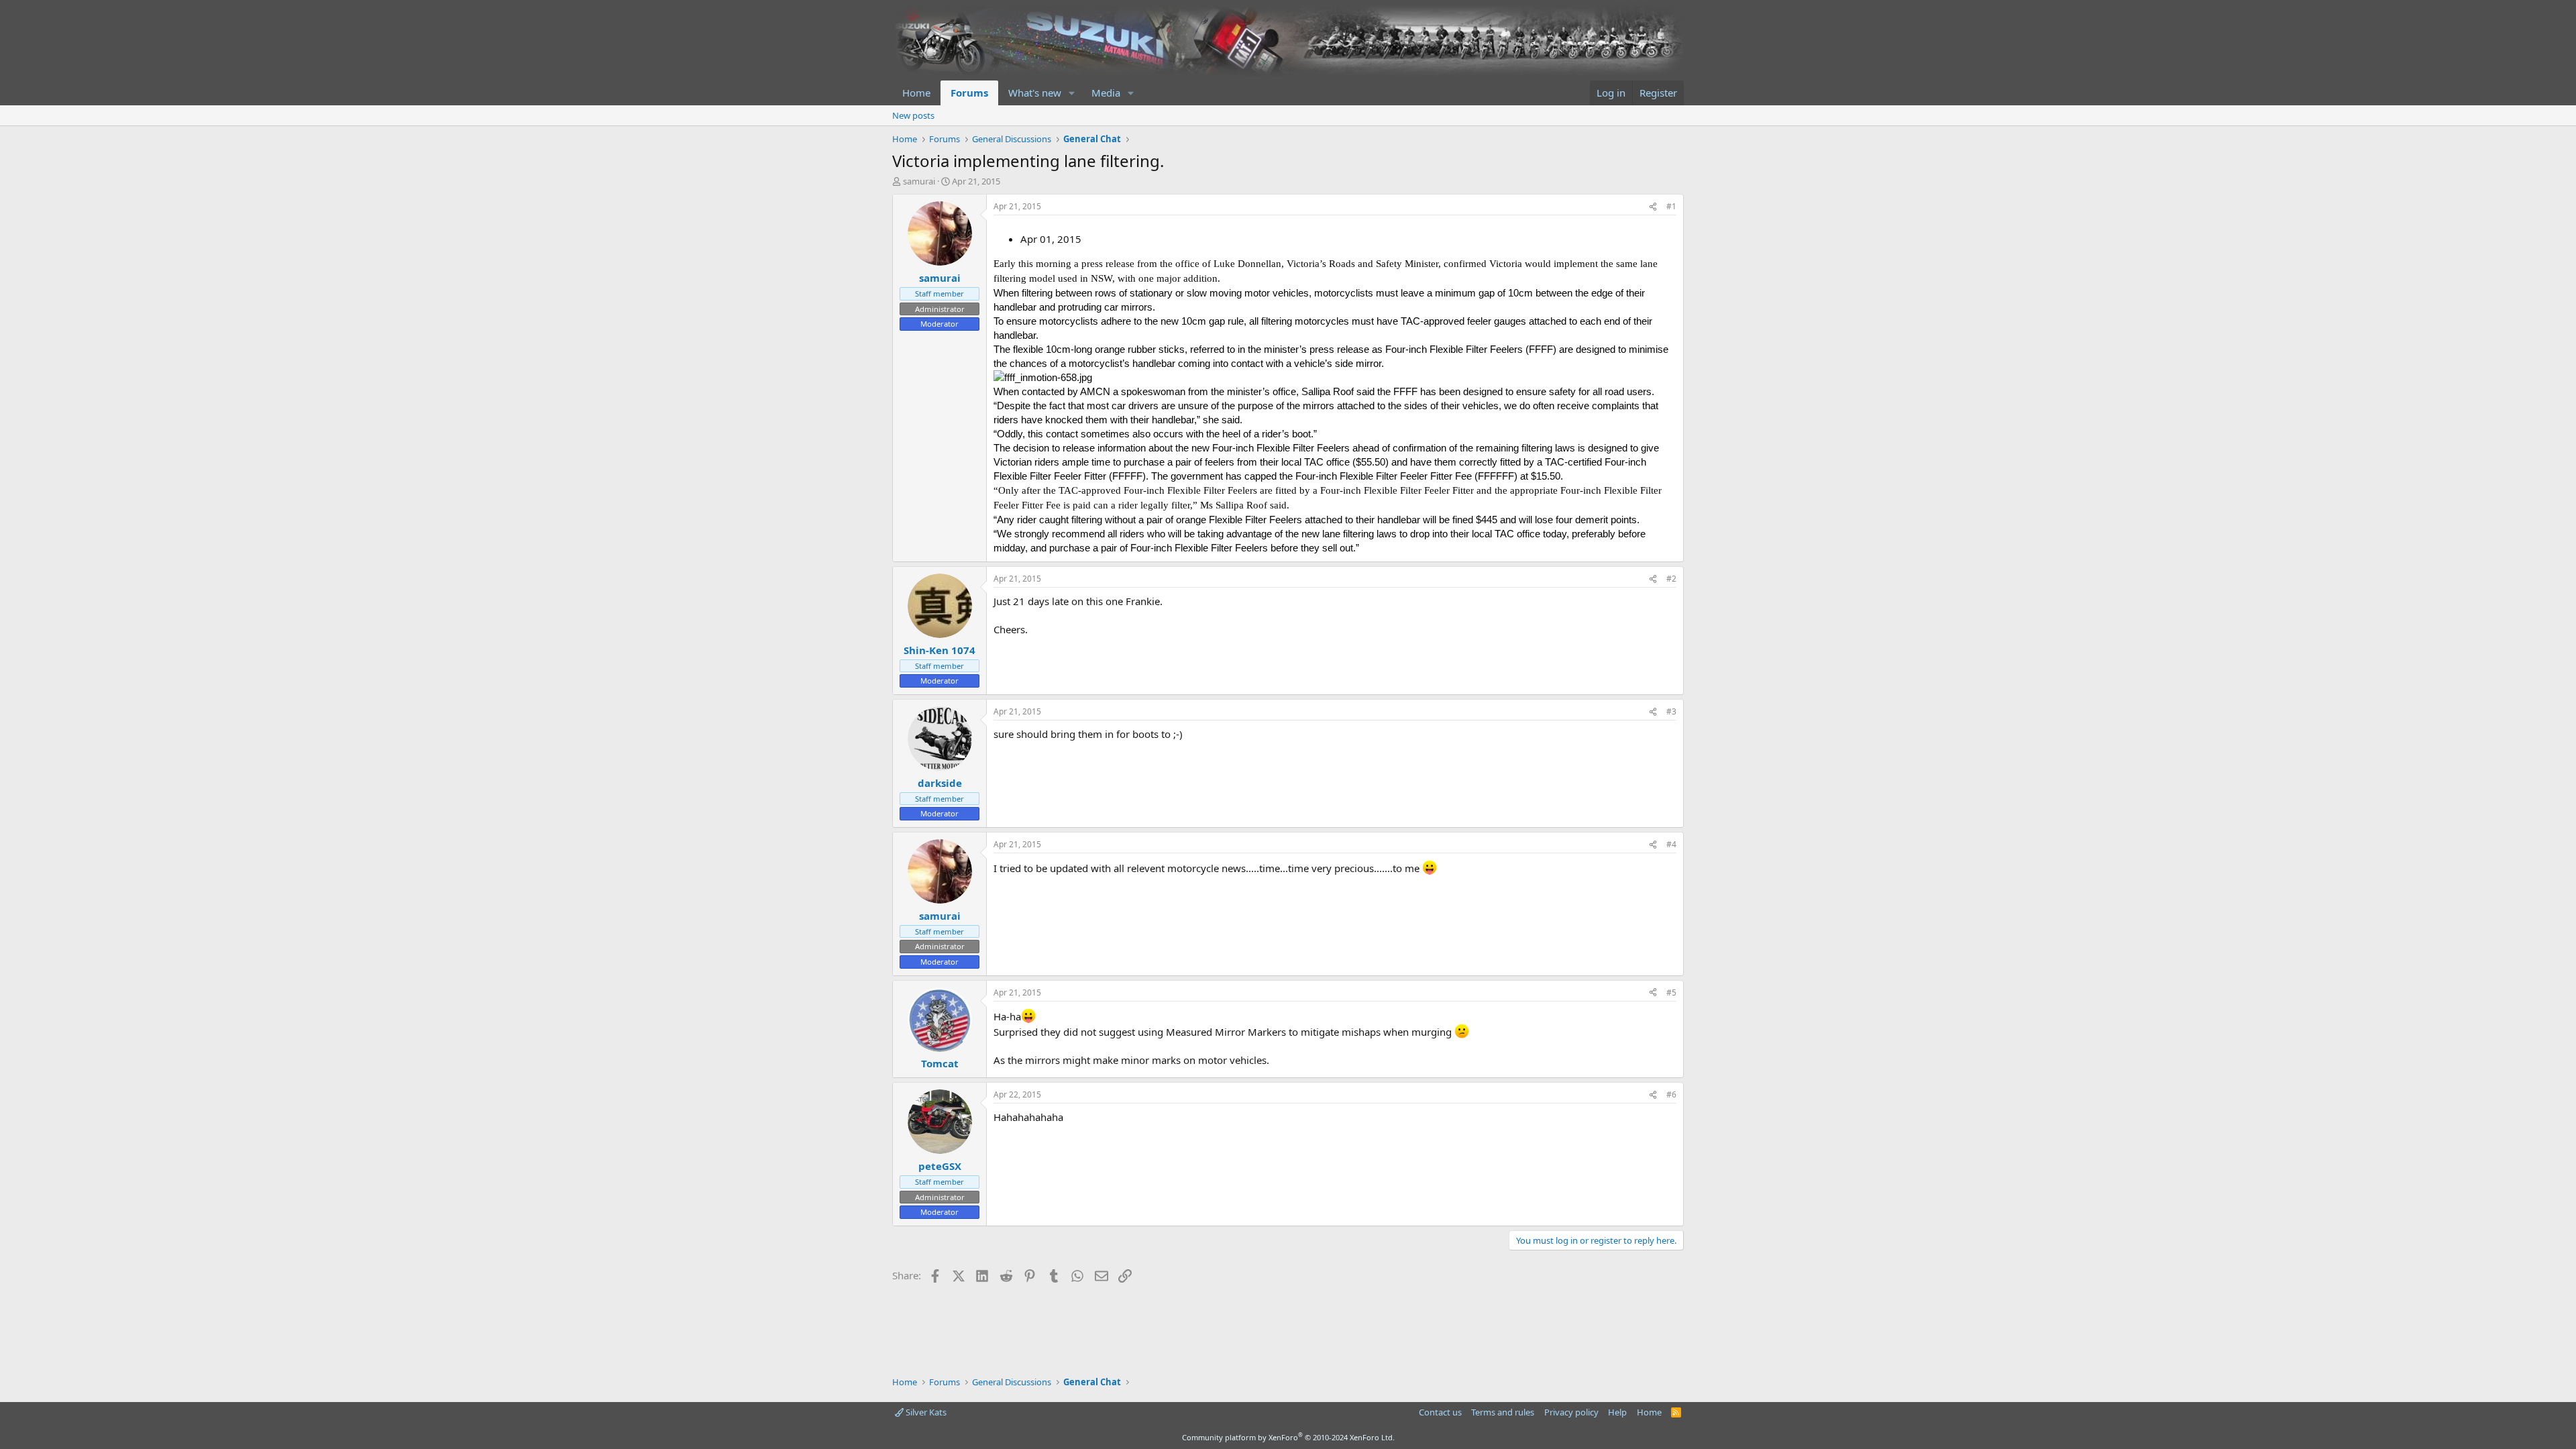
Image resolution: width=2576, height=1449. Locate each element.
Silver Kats (925, 1412)
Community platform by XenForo (1288, 1437)
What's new (1035, 93)
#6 (1671, 1094)
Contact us (1440, 1412)
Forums (969, 93)
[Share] (1653, 207)
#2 (1671, 579)
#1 (1671, 206)
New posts (913, 115)
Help (1617, 1412)
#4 (1671, 844)
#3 (1671, 711)
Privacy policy (1571, 1412)
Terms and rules (1503, 1412)
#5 (1671, 992)
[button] (1072, 93)
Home (916, 93)
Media (1106, 93)
